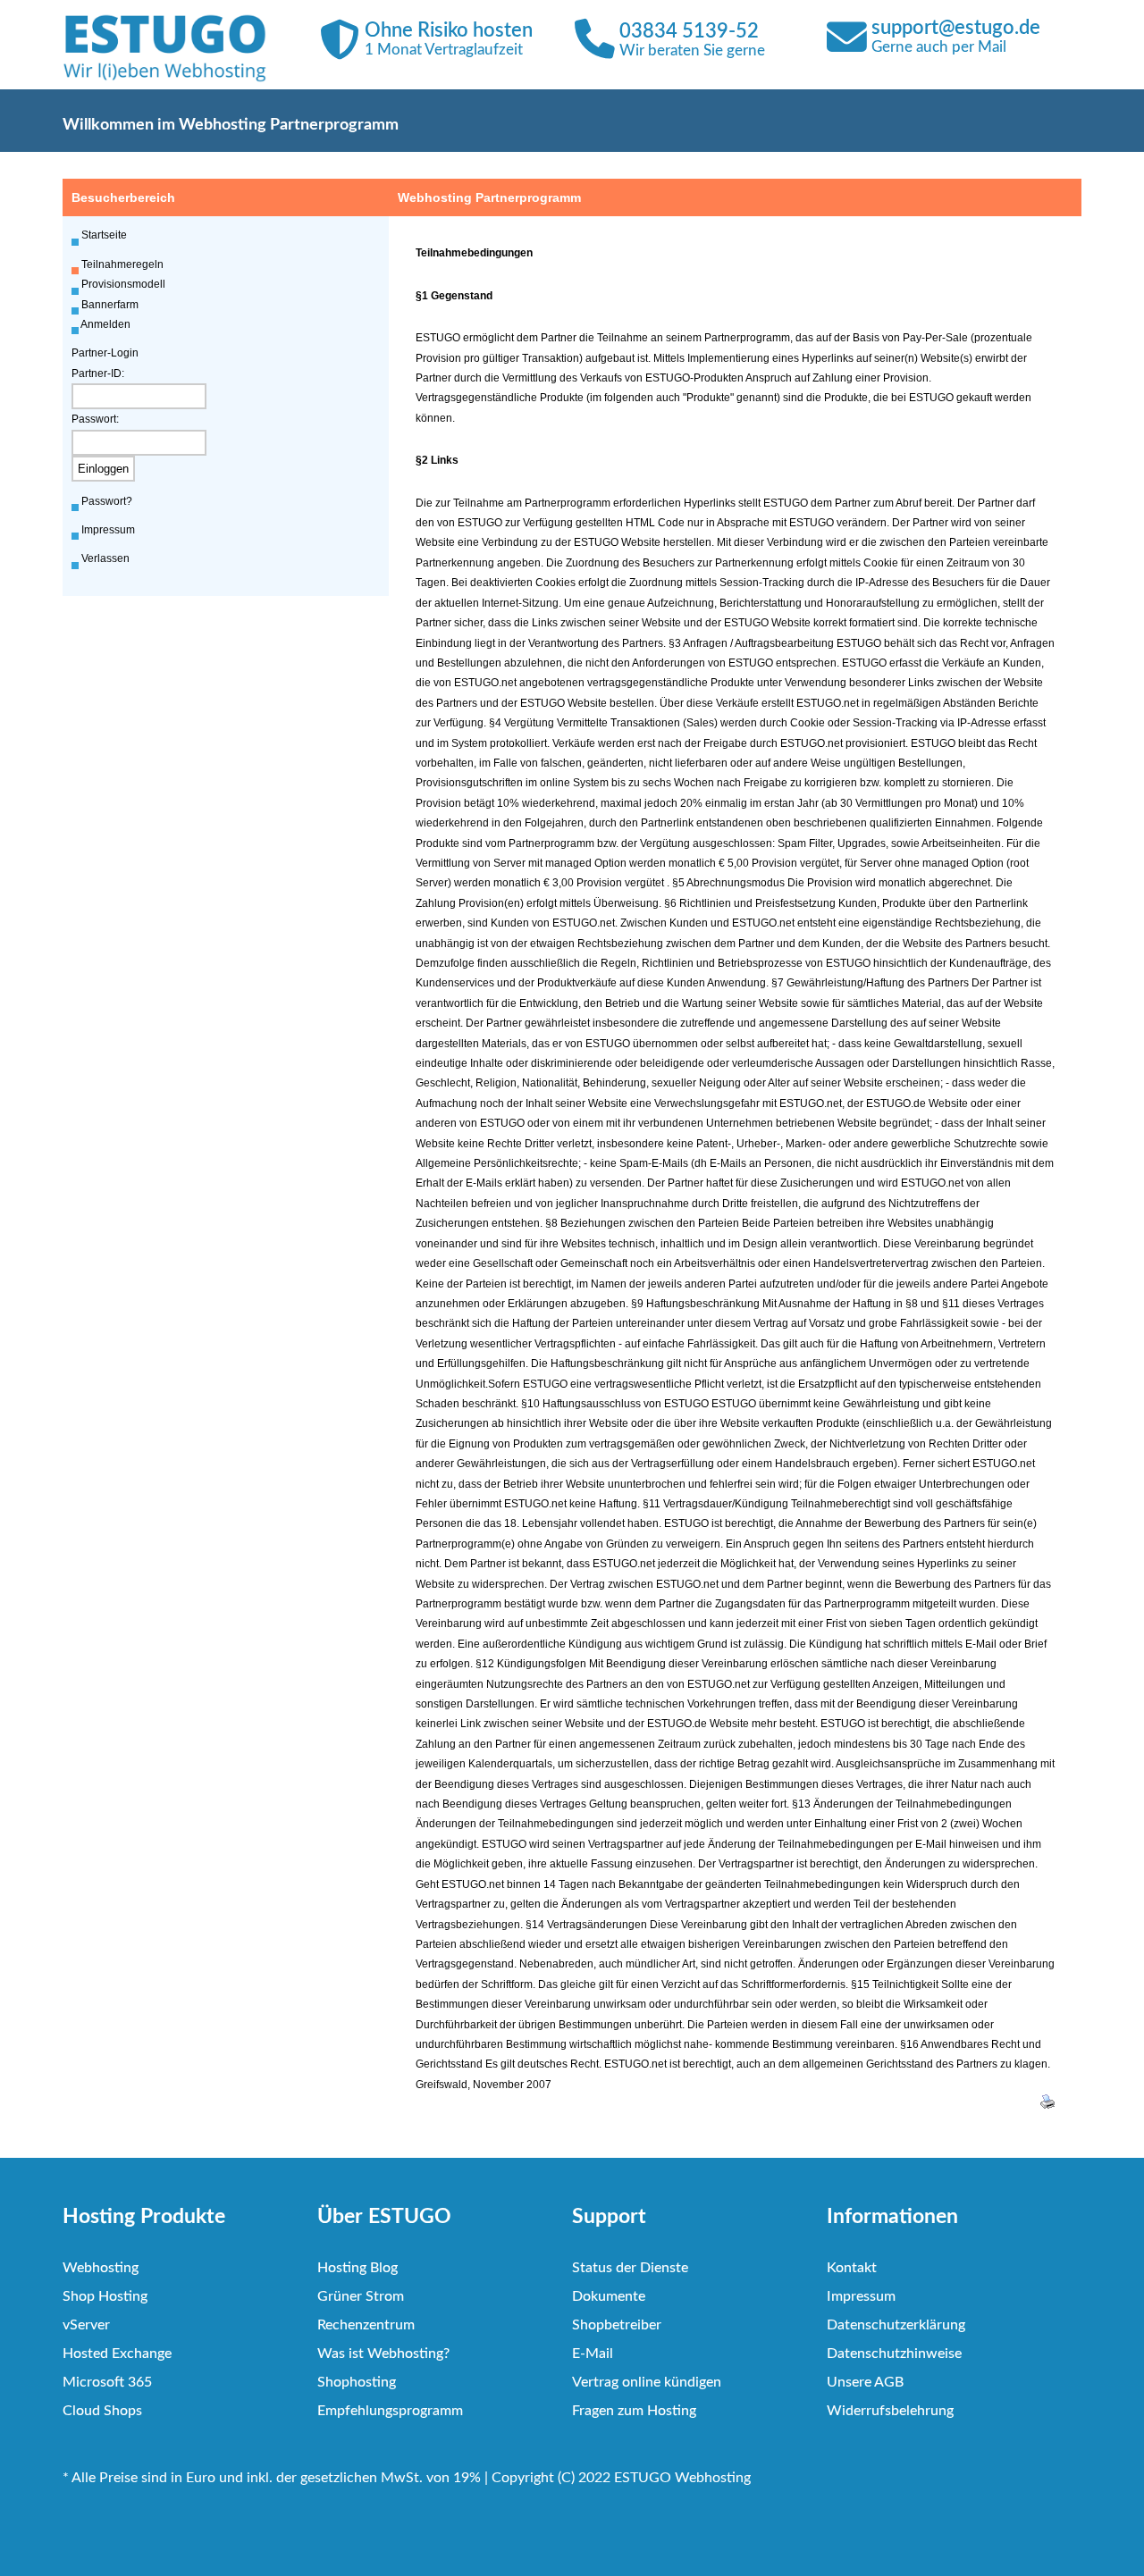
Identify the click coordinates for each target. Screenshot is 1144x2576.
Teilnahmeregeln (122, 264)
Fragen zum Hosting (634, 2411)
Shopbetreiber (617, 2325)
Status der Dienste (630, 2268)
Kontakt (852, 2268)
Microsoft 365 (107, 2382)
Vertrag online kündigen (647, 2382)
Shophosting (357, 2382)
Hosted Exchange (117, 2354)
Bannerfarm (110, 305)
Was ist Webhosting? (383, 2354)
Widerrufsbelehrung (890, 2411)
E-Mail (593, 2354)
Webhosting (101, 2268)
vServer (86, 2325)
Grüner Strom (361, 2296)
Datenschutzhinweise (894, 2354)
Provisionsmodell (123, 284)
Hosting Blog (357, 2268)
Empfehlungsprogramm (390, 2411)
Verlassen (105, 558)
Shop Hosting (105, 2296)
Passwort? (107, 501)
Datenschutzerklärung (896, 2325)
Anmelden (105, 324)
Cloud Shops (102, 2411)
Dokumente (609, 2296)
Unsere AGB (865, 2382)
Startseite (104, 235)
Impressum (108, 530)
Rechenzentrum (366, 2325)
